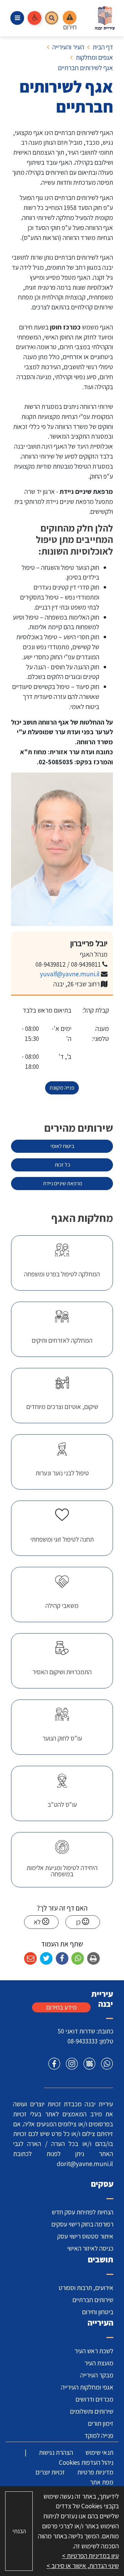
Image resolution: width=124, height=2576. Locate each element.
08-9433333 (82, 2041)
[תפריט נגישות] (34, 18)
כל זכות (45, 1163)
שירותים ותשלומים (92, 2411)
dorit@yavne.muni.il (85, 2164)
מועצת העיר (99, 2363)
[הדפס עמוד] (94, 1959)
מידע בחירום (61, 2007)
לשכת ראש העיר (94, 2351)
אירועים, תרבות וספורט (86, 2288)
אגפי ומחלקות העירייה (87, 2387)
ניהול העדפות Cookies (86, 2462)
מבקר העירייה (97, 2375)
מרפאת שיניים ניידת (47, 1182)
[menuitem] (62, 1263)
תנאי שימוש (99, 2452)
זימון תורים (101, 2423)
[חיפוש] (52, 18)
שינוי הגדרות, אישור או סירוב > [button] (83, 2566)
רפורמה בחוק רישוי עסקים (82, 2224)
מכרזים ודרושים (94, 2399)
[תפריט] (17, 18)
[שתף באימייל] (30, 1959)
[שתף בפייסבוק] (62, 1959)
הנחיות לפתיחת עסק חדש (82, 2212)
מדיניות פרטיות (95, 2472)
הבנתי (19, 2531)
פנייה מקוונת (62, 1088)
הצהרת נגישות (56, 2452)
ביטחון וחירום (98, 2312)
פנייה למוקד (99, 2435)
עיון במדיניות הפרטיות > (90, 2556)
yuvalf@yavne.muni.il (70, 974)
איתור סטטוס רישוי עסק (85, 2236)
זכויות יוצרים (50, 2472)
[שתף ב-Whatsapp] (78, 1959)
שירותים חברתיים (93, 2300)
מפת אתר (102, 2482)
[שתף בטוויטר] (46, 1959)
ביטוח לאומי (45, 1145)
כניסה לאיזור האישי (90, 2248)
